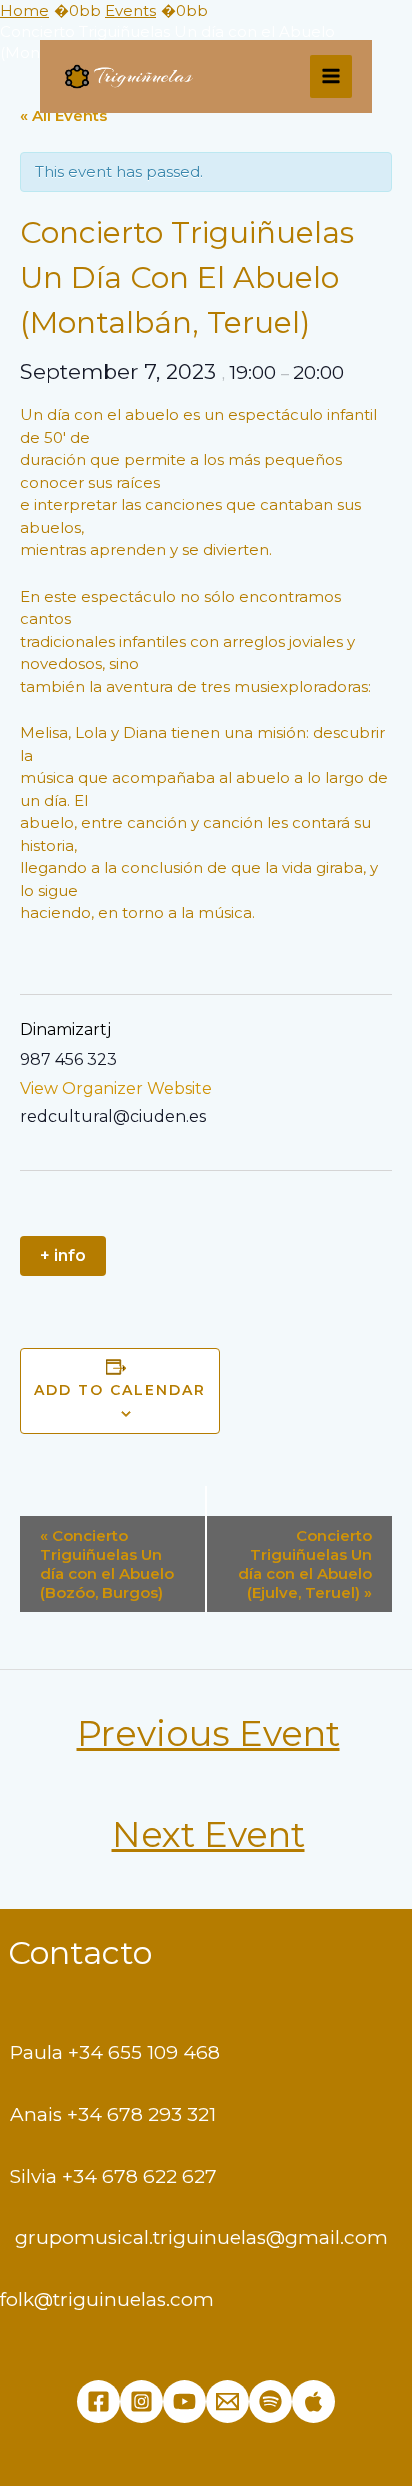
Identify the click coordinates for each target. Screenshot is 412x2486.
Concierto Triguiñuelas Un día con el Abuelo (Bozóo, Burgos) (107, 1564)
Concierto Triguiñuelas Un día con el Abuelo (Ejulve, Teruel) (305, 1564)
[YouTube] (184, 2401)
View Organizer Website (116, 1088)
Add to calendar (120, 1390)
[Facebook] (98, 2401)
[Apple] (313, 2401)
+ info (63, 1255)
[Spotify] (270, 2401)
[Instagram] (141, 2401)
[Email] (227, 2401)
